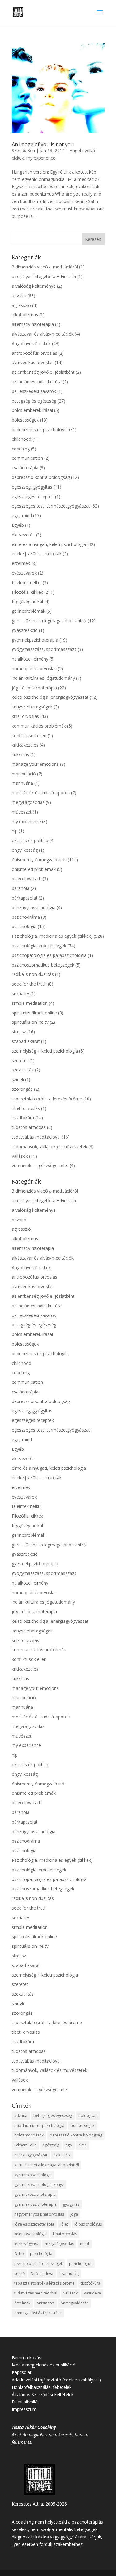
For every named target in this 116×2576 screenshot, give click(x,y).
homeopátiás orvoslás (34, 668)
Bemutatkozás (26, 2358)
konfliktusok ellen (29, 735)
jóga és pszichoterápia (34, 688)
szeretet (20, 1060)
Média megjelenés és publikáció (44, 2365)
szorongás (22, 1089)
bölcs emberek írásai (32, 410)
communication (27, 458)
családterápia (25, 468)
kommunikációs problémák (39, 726)
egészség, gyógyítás (32, 487)
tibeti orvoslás (26, 1108)
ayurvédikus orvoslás (33, 362)
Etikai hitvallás (26, 2402)
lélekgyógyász (26, 2244)
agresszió (21, 305)
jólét (64, 2224)
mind (85, 2244)
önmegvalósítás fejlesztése (38, 2313)
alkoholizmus (25, 315)
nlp (15, 831)
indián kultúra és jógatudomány (43, 678)
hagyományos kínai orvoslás (39, 2214)
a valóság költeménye (34, 286)
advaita (19, 296)
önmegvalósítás (75, 2303)
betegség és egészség (34, 401)
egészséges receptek (33, 496)
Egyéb (18, 525)
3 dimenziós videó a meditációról (45, 267)
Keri (31, 150)
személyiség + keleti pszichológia (45, 1051)
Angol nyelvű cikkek (31, 343)
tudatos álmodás (29, 1127)
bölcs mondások (29, 2135)
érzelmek (21, 563)
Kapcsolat (22, 2372)
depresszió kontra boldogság (41, 477)
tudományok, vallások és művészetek (49, 1146)
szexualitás (23, 1070)
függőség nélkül (27, 601)
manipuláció (24, 774)
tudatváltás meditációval (36, 1137)
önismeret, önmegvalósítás (39, 860)
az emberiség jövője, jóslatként (43, 372)
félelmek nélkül (27, 582)
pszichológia (24, 926)
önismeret (45, 2303)
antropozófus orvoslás (34, 353)
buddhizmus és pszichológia (40, 429)
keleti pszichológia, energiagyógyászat (50, 697)
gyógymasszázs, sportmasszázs (44, 649)
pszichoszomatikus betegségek (43, 965)
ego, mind (22, 515)
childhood (21, 439)
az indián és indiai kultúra (37, 382)
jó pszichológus (88, 2224)
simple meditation (30, 1003)
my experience (41, 158)
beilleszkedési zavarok (34, 391)
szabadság (69, 2274)
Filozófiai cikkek (27, 592)
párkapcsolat (25, 898)
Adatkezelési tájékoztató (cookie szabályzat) (56, 2380)
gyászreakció (25, 630)
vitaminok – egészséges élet (40, 1165)
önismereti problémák (34, 869)
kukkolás (20, 754)
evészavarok (24, 573)
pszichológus (81, 2264)
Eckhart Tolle (25, 2145)
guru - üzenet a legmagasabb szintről (47, 2165)
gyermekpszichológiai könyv (39, 2184)
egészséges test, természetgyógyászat (51, 506)
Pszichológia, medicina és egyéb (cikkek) (52, 936)
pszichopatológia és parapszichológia (49, 955)
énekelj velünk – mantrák (37, 554)
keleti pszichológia (30, 2234)
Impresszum (24, 2409)
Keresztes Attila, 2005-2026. (40, 2504)
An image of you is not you (43, 144)
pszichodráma (26, 917)
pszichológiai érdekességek (39, 946)
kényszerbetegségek (32, 707)
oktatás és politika (30, 840)
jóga (74, 2214)
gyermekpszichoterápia (35, 640)
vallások (20, 1156)
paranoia (21, 888)
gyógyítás (71, 2204)
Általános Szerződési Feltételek (43, 2395)
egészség (51, 2145)
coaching (21, 449)
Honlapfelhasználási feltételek (42, 2387)
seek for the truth (29, 984)
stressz (19, 1032)
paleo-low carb (27, 879)
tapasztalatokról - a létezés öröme (44, 2283)
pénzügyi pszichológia (34, 907)
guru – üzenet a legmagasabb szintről (49, 621)
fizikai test (62, 2155)
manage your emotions (35, 764)
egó (69, 2145)
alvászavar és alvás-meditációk (43, 334)
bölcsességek (25, 420)
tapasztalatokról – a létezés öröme (47, 1099)
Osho (19, 2254)
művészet (22, 812)
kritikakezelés (25, 745)
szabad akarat (26, 1041)
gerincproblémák (28, 611)
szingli (18, 1079)
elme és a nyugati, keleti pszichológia (49, 544)
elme (83, 2145)
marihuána (22, 783)
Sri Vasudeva (42, 2274)
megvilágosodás (28, 802)
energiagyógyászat (31, 2155)
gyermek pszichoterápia (35, 2204)
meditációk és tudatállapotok (41, 793)
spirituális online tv (30, 1022)
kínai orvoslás (25, 716)
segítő (19, 2274)
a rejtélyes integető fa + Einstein (44, 276)
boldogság (88, 2116)
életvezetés (23, 535)
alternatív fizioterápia (33, 324)
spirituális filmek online (34, 1013)
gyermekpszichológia (33, 2175)
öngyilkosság (25, 850)
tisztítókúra (23, 1118)
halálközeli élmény (30, 659)
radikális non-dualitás (33, 974)
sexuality (20, 993)
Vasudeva (92, 2293)
